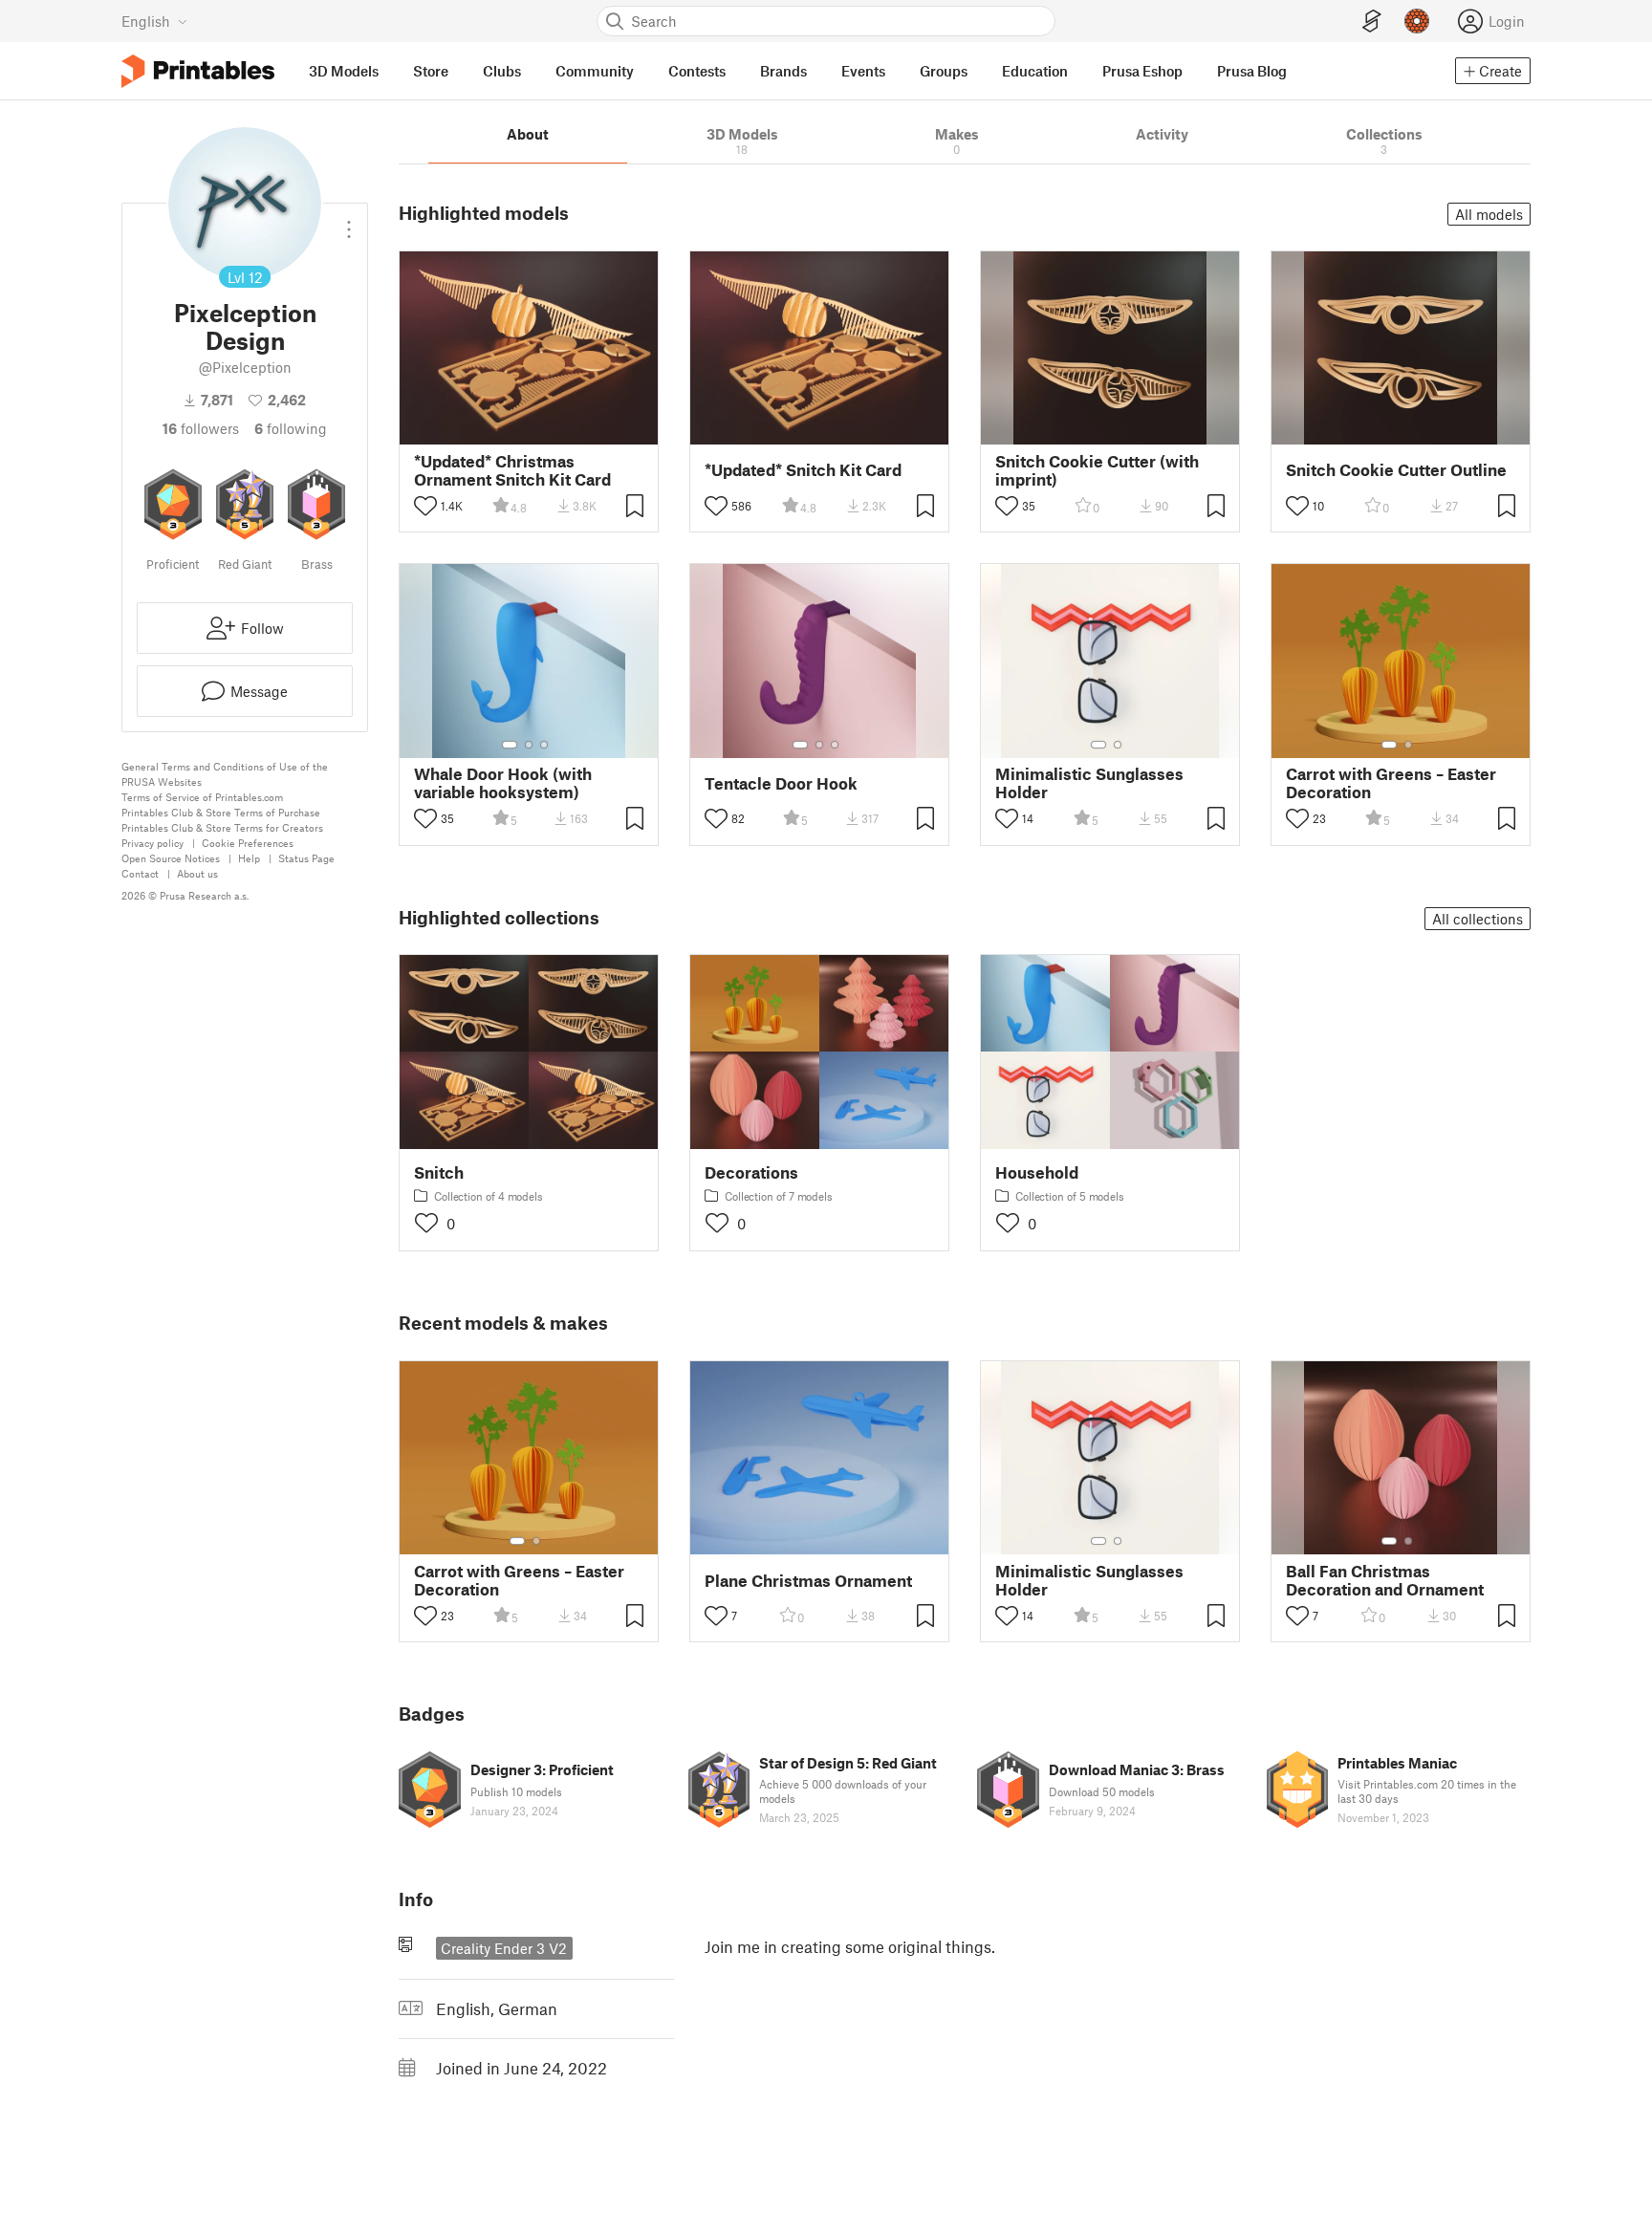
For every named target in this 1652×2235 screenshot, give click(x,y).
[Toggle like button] (425, 506)
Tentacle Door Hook (781, 783)
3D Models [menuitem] (344, 71)
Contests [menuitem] (697, 71)
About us (197, 873)
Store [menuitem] (431, 71)
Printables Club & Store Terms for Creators (222, 827)
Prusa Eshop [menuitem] (1142, 71)
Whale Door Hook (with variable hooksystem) (503, 783)
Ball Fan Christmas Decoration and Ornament (1385, 1580)
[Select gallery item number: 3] (544, 745)
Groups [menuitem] (944, 71)
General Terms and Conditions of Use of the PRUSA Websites (225, 774)
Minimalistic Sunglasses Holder (1089, 783)
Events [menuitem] (863, 71)
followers (201, 428)
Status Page (306, 858)
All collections (1478, 919)
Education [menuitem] (1035, 71)
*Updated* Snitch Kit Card (803, 470)
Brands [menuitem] (783, 71)
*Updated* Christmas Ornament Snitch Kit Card (512, 470)
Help (249, 858)
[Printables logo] (198, 71)
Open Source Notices (171, 858)
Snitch (439, 1172)
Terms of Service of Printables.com (202, 797)
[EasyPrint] (1372, 22)
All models (1489, 214)
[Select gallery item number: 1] (510, 745)
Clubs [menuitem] (502, 71)
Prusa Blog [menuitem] (1252, 71)
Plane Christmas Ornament (808, 1581)
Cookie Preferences (248, 843)
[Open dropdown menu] (349, 222)
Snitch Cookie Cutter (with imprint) (1097, 470)
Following (291, 428)
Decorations (751, 1172)
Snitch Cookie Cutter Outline (1396, 470)
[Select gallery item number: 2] (529, 745)
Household (1037, 1172)
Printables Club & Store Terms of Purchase (221, 812)
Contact (140, 873)
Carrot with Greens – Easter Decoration (1391, 783)
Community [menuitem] (595, 71)
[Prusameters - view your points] (1417, 21)
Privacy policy (152, 843)
